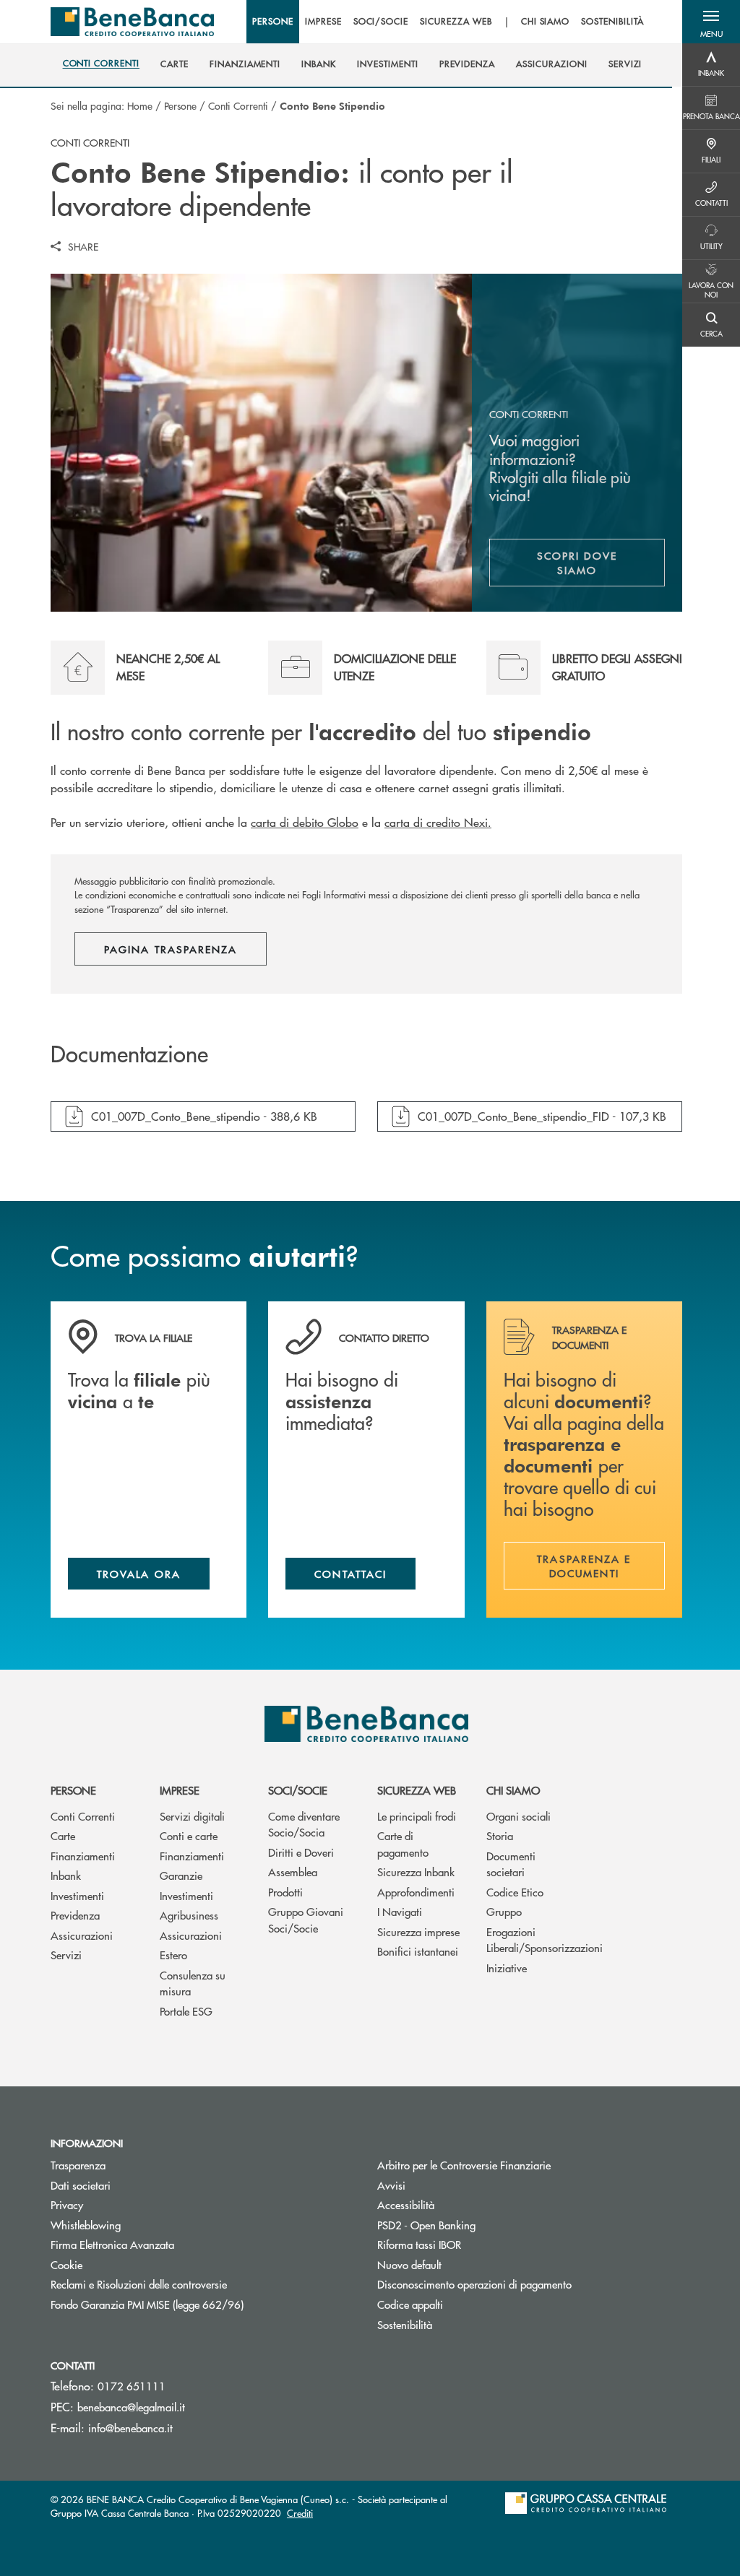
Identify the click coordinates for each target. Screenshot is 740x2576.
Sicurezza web (417, 1790)
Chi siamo (513, 1790)
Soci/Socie (298, 1790)
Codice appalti (410, 2304)
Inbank (66, 1875)
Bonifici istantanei (418, 1951)
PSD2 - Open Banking (481, 2225)
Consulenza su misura (193, 1983)
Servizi (66, 1955)
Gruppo (504, 1911)
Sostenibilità (405, 2324)
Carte (63, 1835)
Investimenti (77, 1895)
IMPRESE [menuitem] (323, 22)
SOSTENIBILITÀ (612, 22)
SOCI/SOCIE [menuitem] (381, 22)
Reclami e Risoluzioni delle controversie (139, 2284)
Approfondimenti (416, 1892)
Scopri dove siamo (577, 563)
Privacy (67, 2204)
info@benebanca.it (130, 2428)
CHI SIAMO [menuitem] (546, 22)
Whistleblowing (86, 2225)
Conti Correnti (238, 105)
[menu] (448, 22)
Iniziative (507, 1968)
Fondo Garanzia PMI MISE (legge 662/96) (202, 2304)
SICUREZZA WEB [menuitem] (456, 22)
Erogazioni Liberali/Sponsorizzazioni (530, 1940)
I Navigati (400, 1911)
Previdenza (75, 1915)
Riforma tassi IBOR (474, 2244)
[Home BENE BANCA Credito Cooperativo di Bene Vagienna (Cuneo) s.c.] (132, 22)
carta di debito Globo (305, 822)
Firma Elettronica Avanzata (112, 2244)
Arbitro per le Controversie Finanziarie (519, 2165)
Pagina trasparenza (171, 949)
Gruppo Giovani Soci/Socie (306, 1920)
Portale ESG (186, 2011)
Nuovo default (464, 2264)
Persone (180, 105)
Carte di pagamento (403, 1844)
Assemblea (293, 1872)
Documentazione (129, 1054)
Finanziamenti (83, 1856)
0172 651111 (132, 2386)
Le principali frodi (417, 1816)
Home (140, 105)
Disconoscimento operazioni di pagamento (474, 2284)
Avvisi (391, 2185)
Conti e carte (189, 1835)
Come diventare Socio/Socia (304, 1824)
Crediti (300, 2513)
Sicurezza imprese (418, 1931)
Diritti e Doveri (301, 1852)
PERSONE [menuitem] (273, 22)
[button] (711, 22)
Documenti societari (511, 1864)
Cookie (66, 2264)
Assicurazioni (82, 1935)
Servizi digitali (192, 1816)
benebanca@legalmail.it (131, 2407)
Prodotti (285, 1892)
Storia (500, 1835)
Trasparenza (78, 2165)
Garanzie (181, 1875)
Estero (173, 1955)
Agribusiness (189, 1915)
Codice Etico (515, 1892)
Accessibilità (406, 2204)
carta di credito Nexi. (438, 822)
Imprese (180, 1790)
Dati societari (81, 2185)
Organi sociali (519, 1816)
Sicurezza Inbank (416, 1872)
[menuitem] (101, 64)
